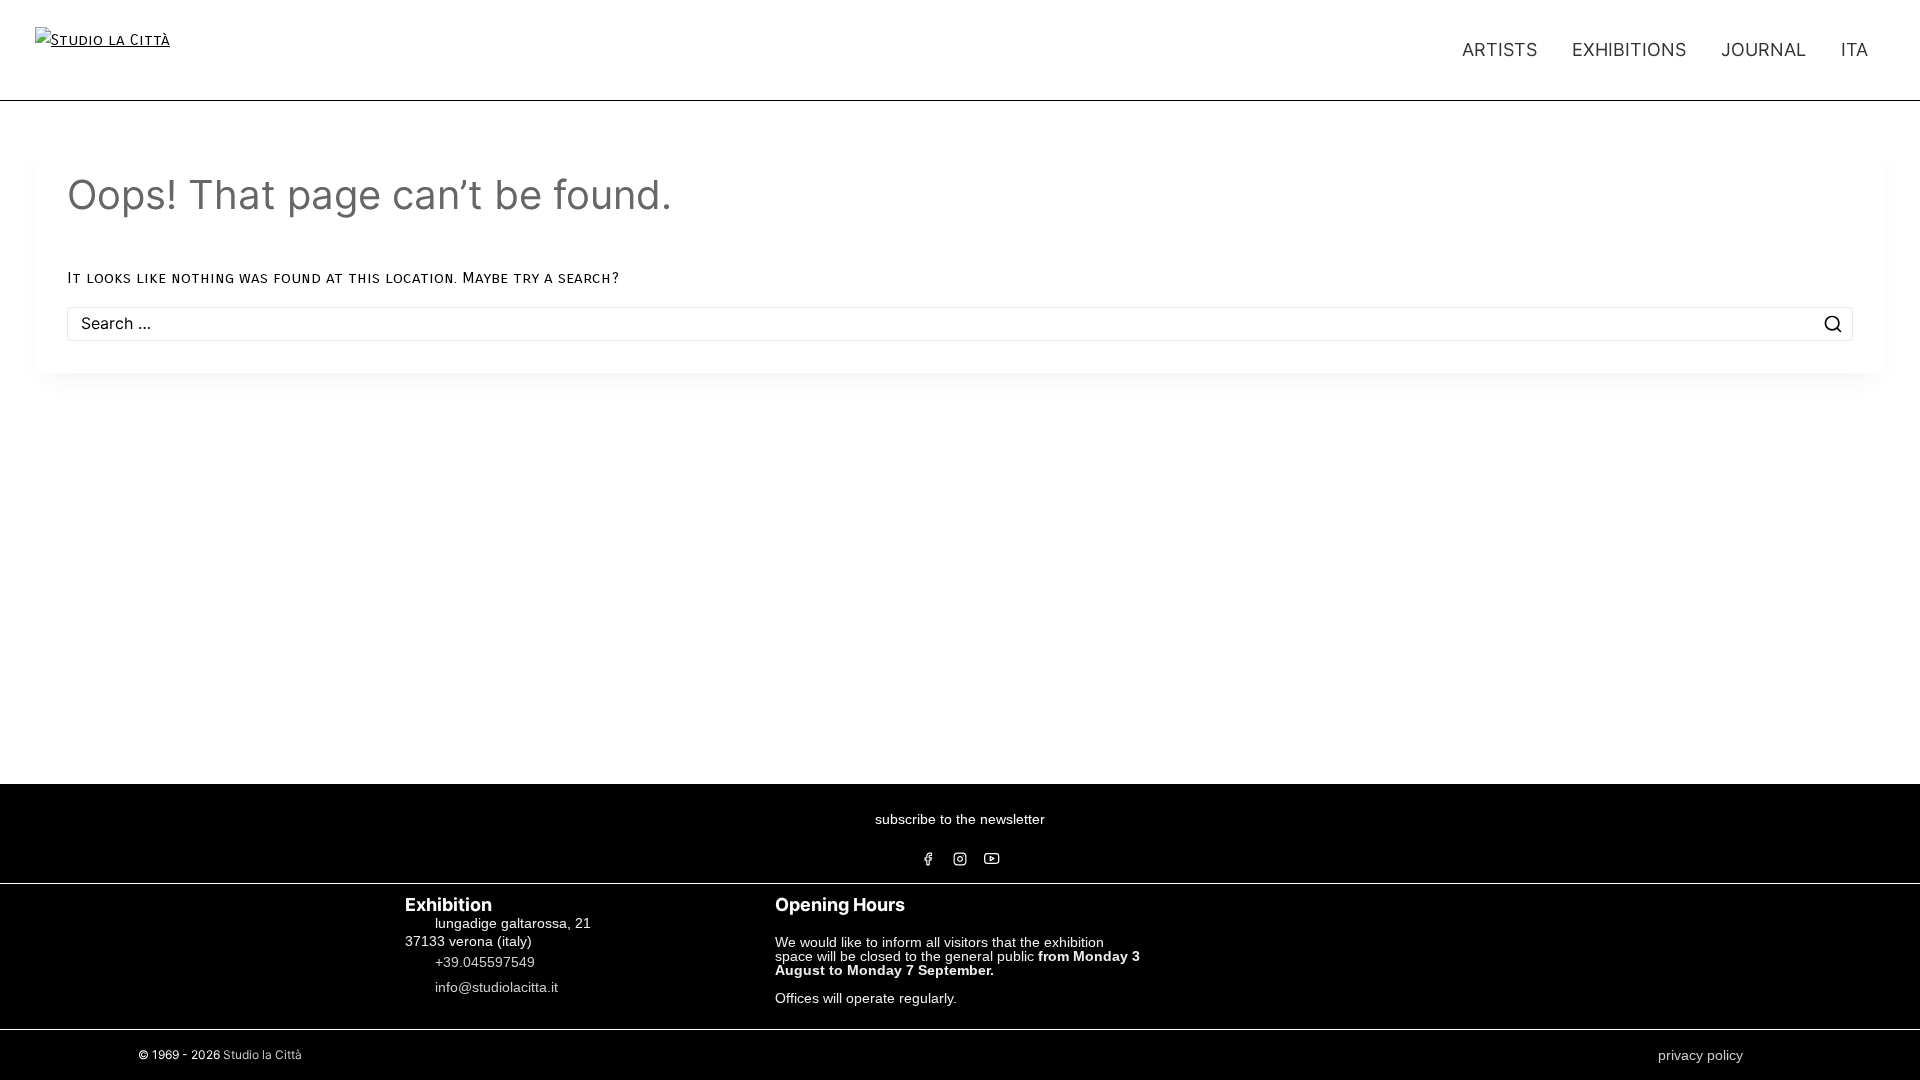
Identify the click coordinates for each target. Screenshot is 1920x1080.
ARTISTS (1499, 49)
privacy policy (1700, 1055)
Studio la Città (262, 1054)
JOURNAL (1763, 49)
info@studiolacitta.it (496, 986)
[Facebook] (928, 859)
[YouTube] (992, 859)
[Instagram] (960, 859)
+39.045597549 (485, 961)
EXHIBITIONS (1629, 49)
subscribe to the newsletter (960, 819)
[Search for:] (960, 323)
